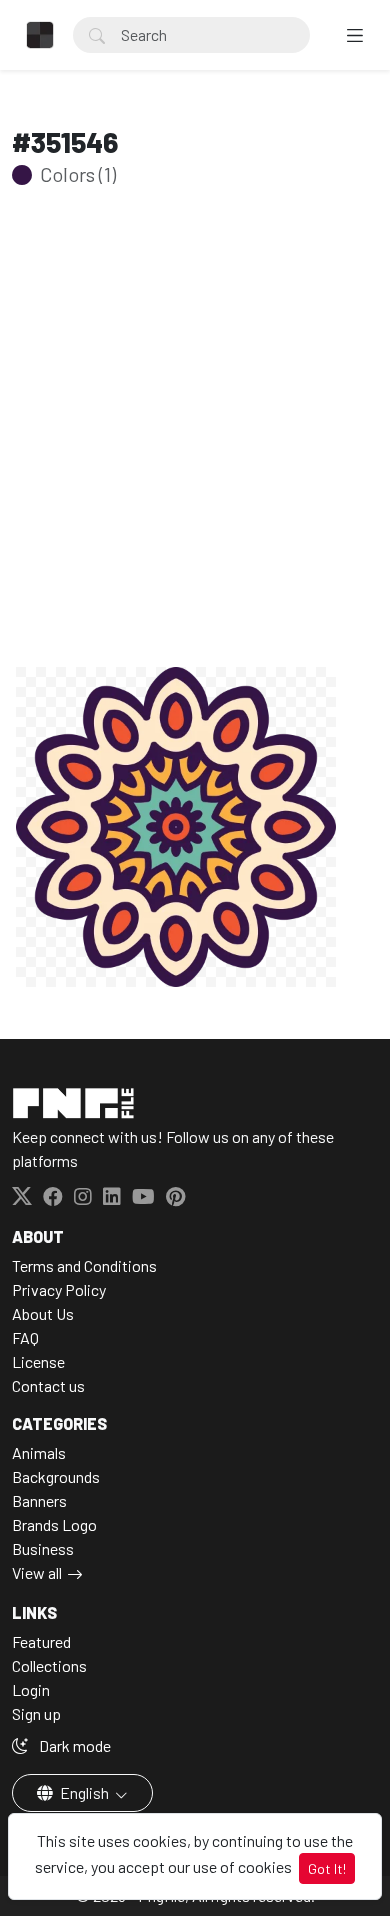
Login (31, 1689)
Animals (39, 1452)
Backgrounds (56, 1476)
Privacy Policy (59, 1289)
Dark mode (73, 1745)
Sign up (36, 1713)
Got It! (327, 1868)
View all (37, 1572)
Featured (41, 1641)
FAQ (25, 1337)
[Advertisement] (195, 458)
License (38, 1361)
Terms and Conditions (84, 1265)
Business (43, 1548)
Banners (39, 1500)
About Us (43, 1313)
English (84, 1792)
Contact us (48, 1385)
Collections (49, 1665)
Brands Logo (54, 1524)
